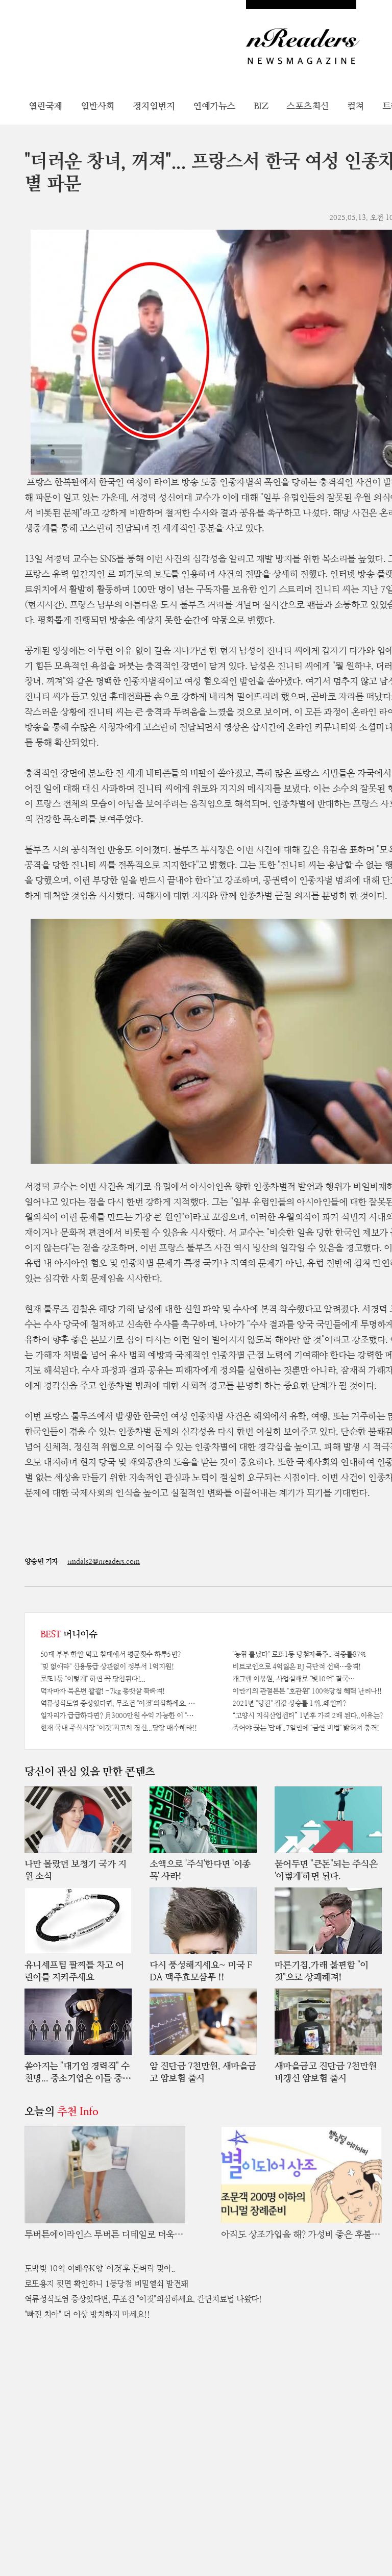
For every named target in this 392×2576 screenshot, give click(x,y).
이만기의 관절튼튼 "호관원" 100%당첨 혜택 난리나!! (307, 1691)
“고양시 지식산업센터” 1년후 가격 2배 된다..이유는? (308, 1715)
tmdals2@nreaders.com (104, 1561)
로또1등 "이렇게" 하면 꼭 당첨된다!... (93, 1679)
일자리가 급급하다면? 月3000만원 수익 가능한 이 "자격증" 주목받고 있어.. (119, 1715)
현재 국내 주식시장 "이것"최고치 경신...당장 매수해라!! (119, 1728)
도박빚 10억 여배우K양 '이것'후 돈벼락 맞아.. (100, 2268)
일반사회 (97, 106)
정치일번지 (154, 106)
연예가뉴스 (214, 106)
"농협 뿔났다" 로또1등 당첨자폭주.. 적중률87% (299, 1654)
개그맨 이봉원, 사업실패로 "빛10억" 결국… (293, 1679)
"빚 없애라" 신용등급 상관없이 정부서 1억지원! (107, 1666)
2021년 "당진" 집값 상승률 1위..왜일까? (289, 1703)
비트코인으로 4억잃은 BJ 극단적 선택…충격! (297, 1666)
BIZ (261, 106)
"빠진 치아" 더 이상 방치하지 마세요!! (87, 2314)
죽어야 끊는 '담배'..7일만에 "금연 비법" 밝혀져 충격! (306, 1728)
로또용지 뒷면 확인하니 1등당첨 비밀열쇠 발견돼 (106, 2284)
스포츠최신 (308, 106)
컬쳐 (356, 106)
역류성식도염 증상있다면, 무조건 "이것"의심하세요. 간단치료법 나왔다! (119, 1703)
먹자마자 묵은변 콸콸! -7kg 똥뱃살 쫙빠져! (103, 1691)
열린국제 (45, 106)
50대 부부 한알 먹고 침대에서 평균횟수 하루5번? (111, 1654)
